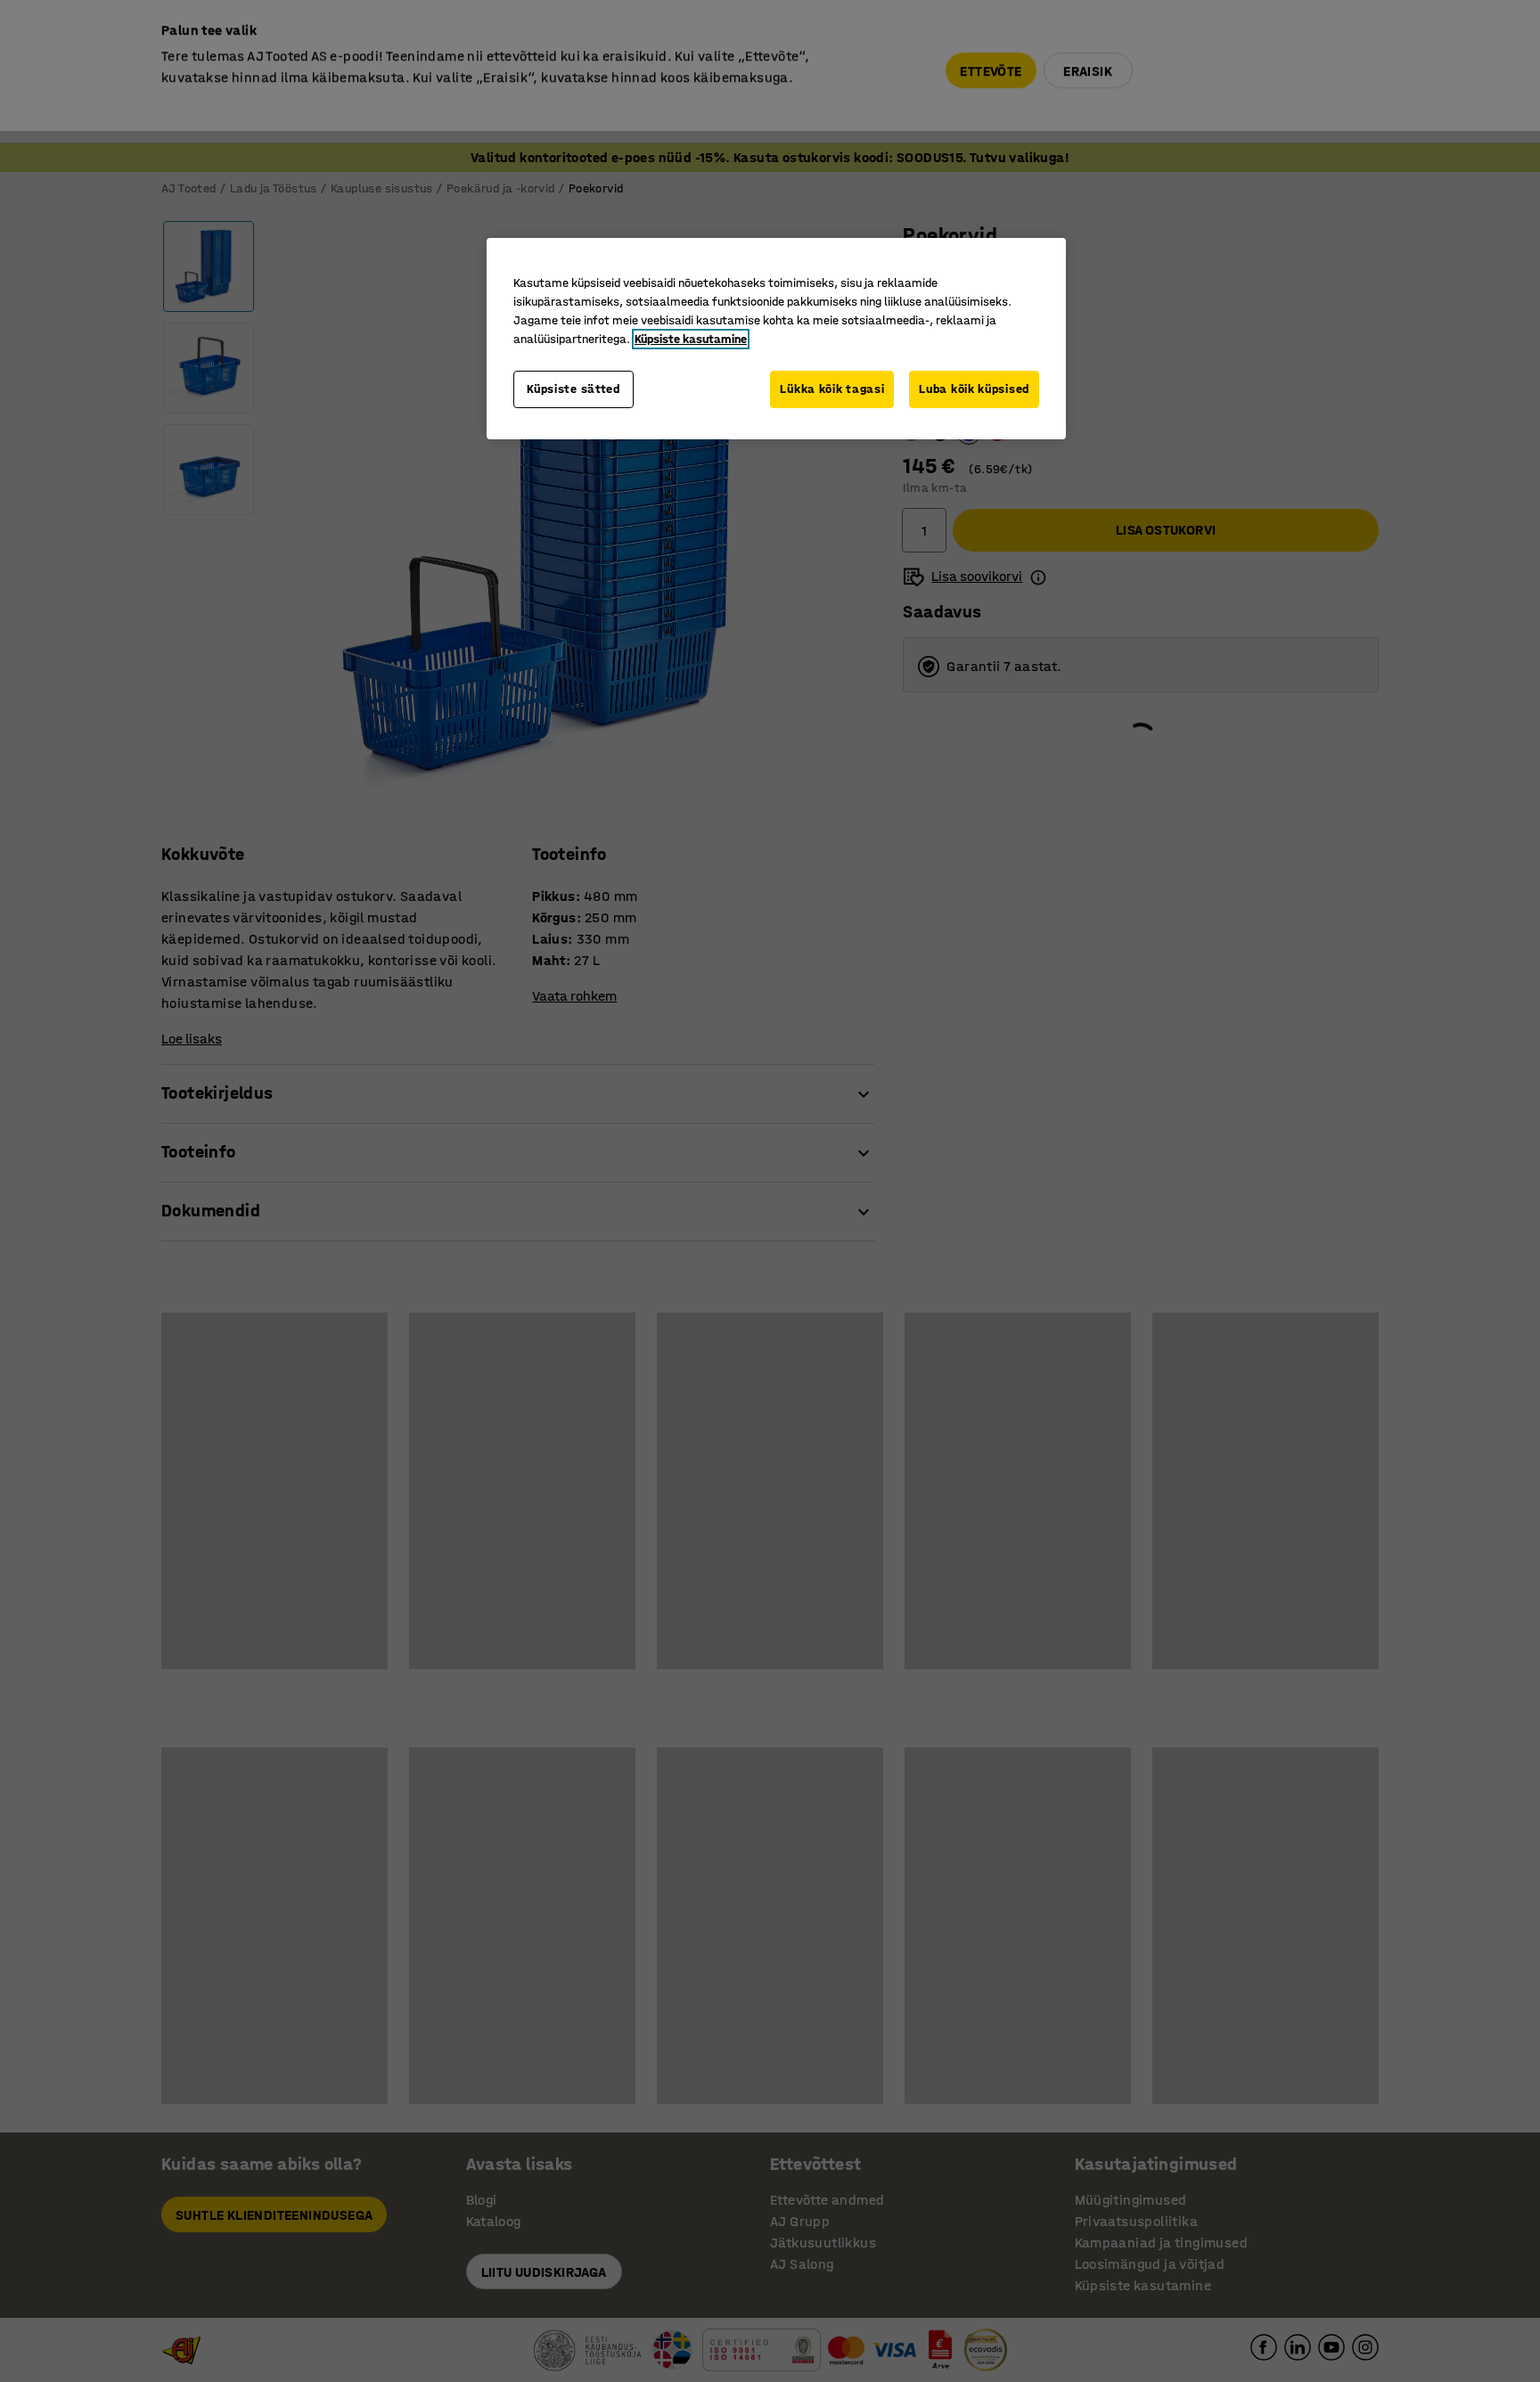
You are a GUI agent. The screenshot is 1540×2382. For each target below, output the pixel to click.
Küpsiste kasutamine (691, 339)
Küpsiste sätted (573, 389)
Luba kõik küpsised (974, 389)
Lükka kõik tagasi (832, 389)
